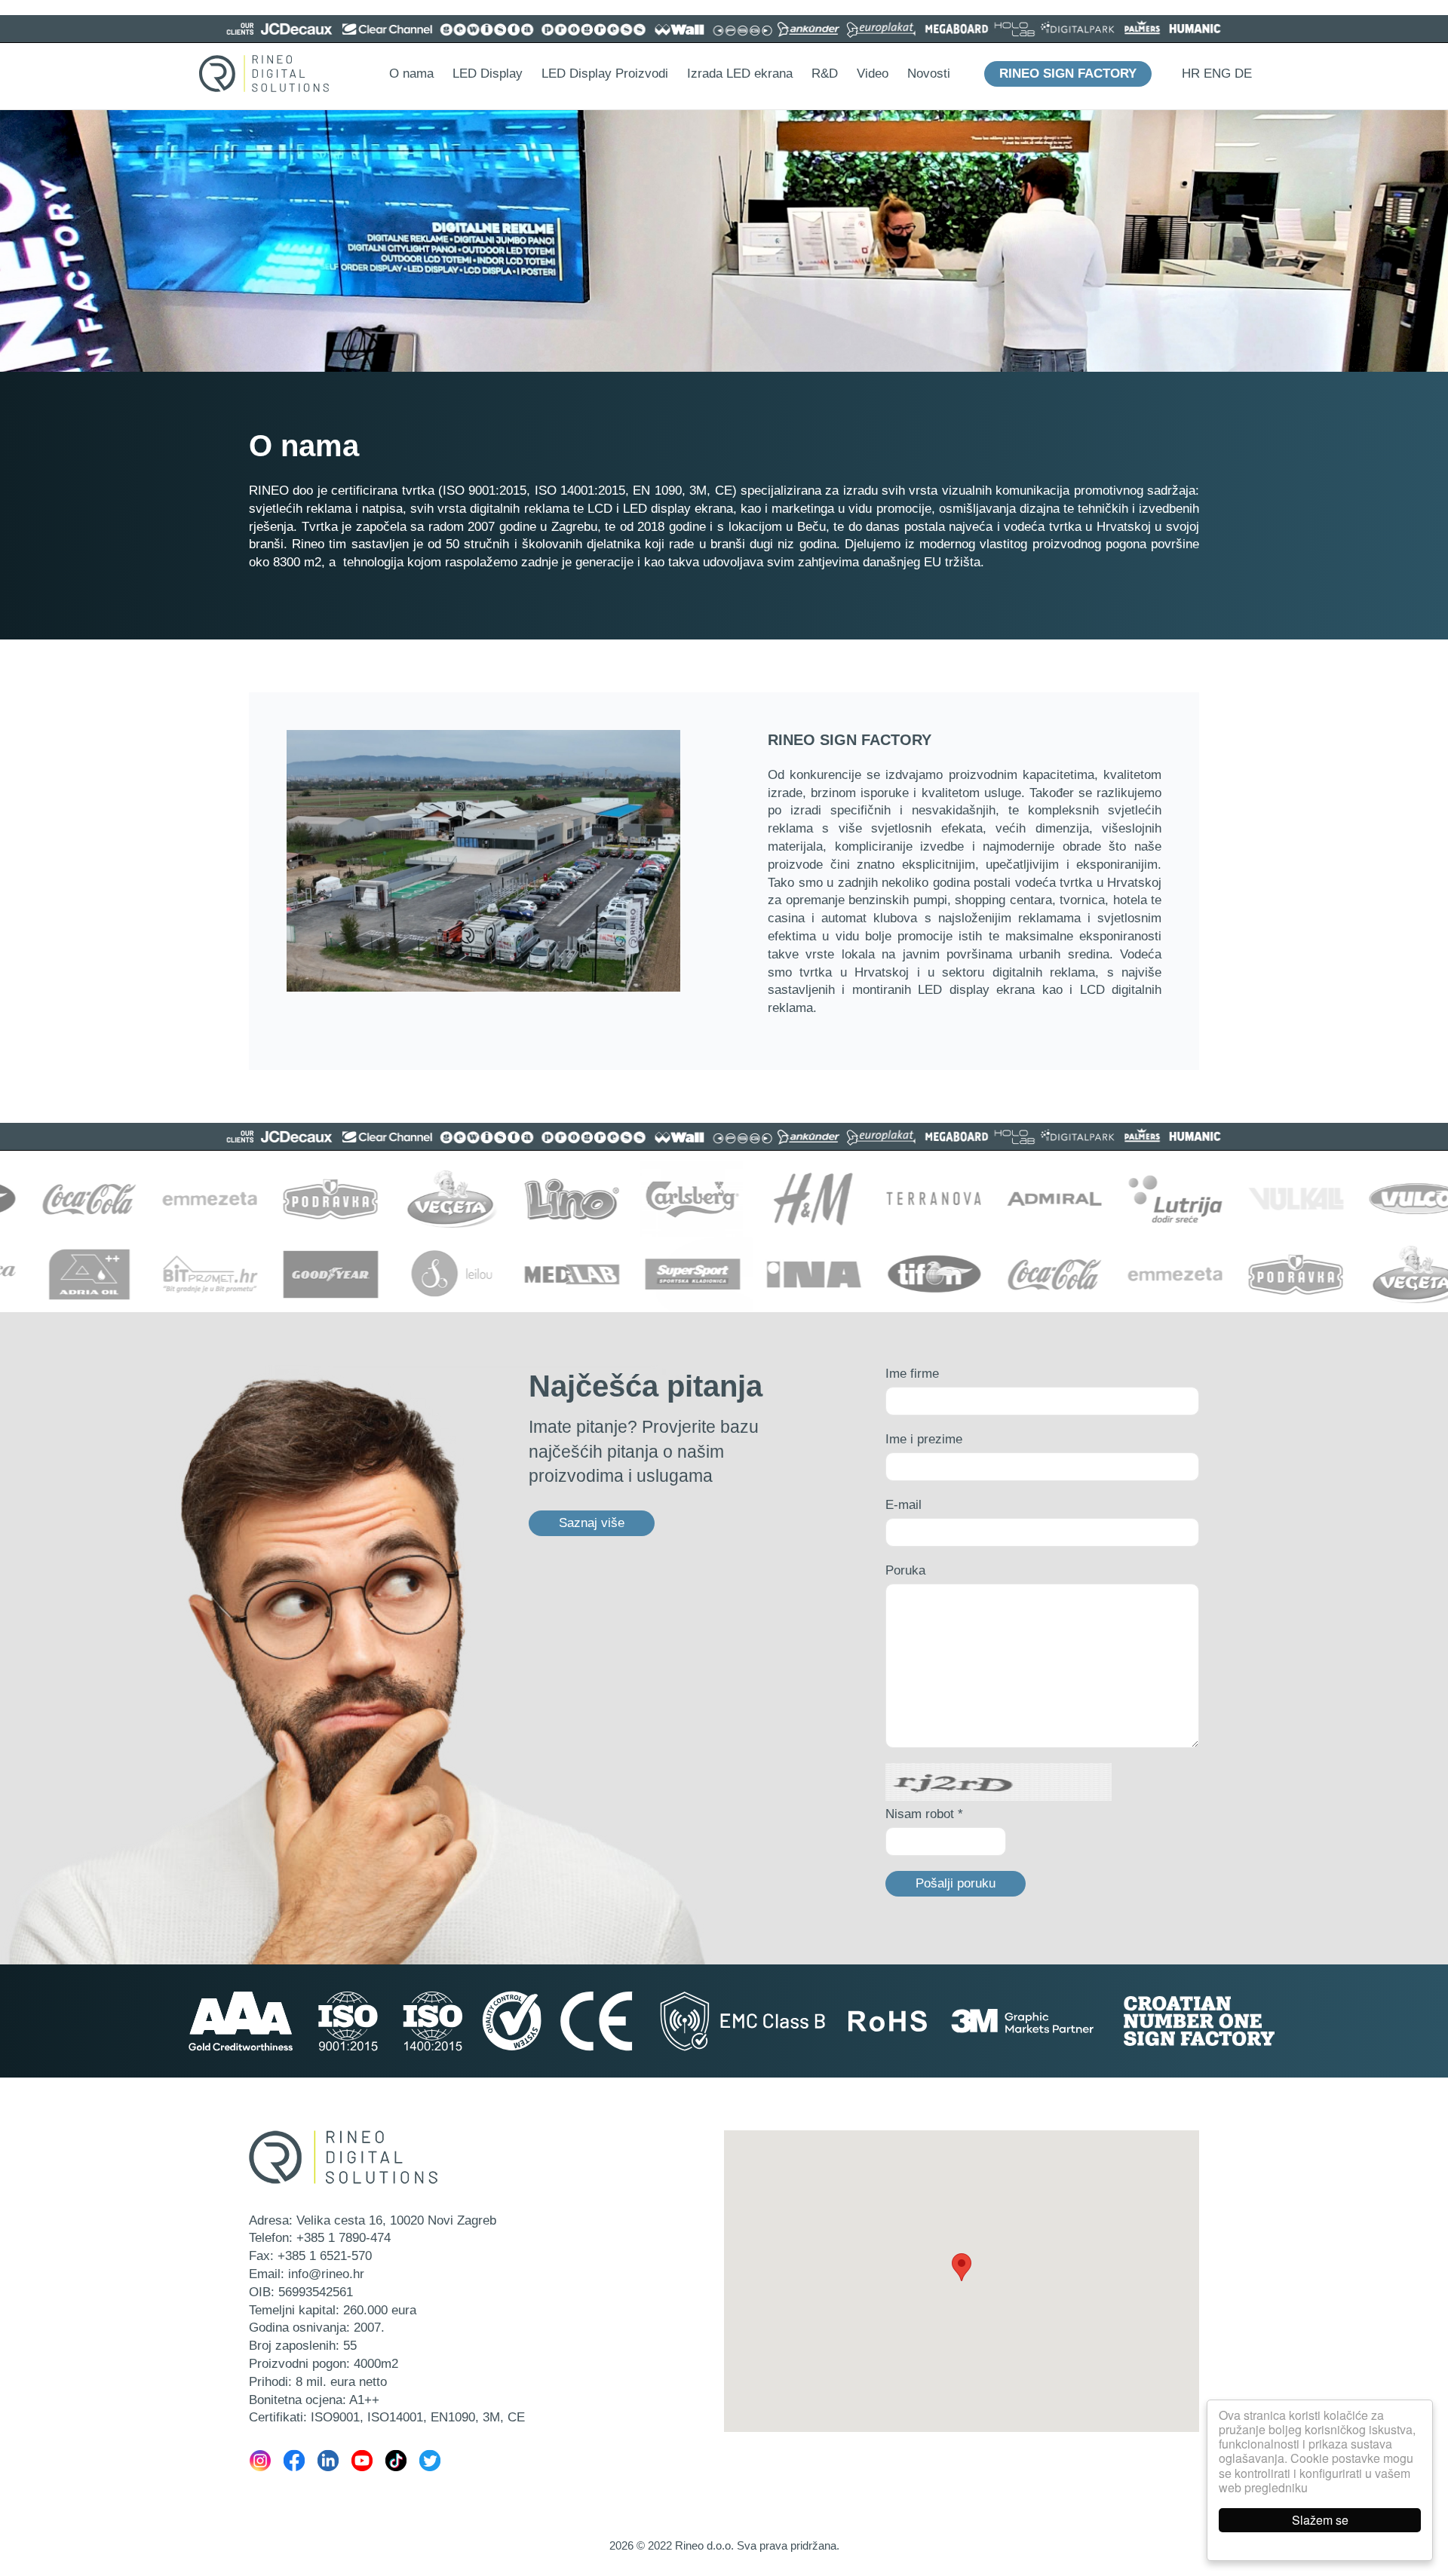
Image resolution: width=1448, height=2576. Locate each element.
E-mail (903, 1505)
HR (1191, 74)
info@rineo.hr (326, 2274)
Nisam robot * (924, 1814)
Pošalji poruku (956, 1883)
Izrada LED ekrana (740, 74)
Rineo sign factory (1068, 74)
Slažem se (1320, 2520)
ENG (1217, 74)
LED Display (488, 74)
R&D (825, 74)
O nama (411, 74)
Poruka (905, 1570)
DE (1243, 74)
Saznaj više (592, 1523)
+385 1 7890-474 (344, 2238)
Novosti (929, 74)
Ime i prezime (924, 1439)
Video (873, 74)
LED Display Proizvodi (605, 74)
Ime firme (912, 1374)
